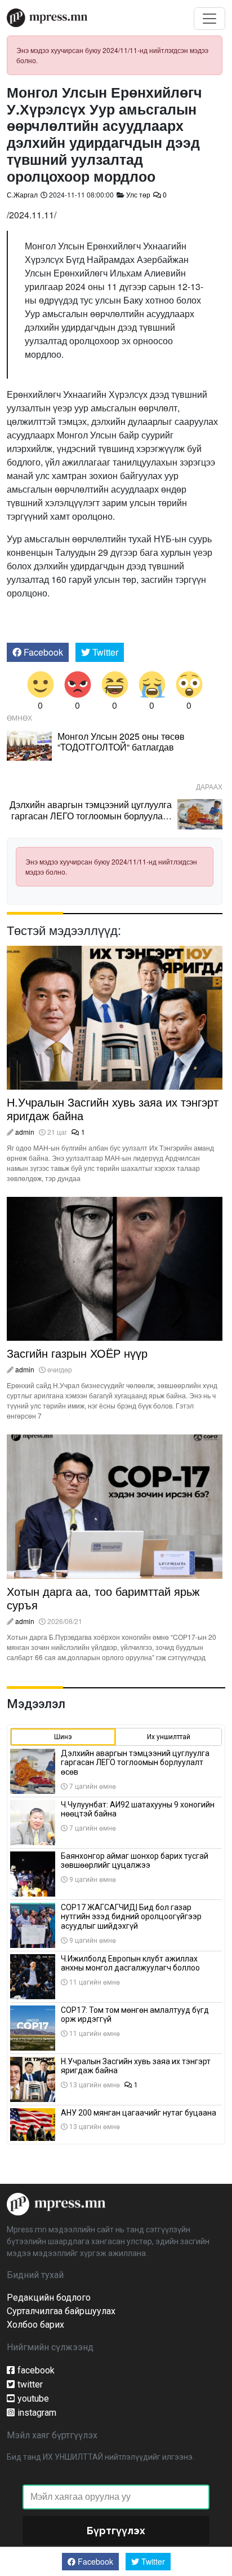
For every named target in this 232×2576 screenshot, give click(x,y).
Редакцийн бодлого (49, 2298)
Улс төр (138, 194)
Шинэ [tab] (63, 1737)
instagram (37, 2413)
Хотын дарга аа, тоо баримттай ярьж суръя (103, 1598)
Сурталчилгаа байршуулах (61, 2311)
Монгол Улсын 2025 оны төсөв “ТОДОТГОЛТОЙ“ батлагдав (121, 741)
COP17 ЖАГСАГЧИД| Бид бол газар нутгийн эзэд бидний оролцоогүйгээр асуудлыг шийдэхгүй (131, 1917)
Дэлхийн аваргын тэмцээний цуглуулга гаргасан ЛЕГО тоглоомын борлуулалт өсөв (91, 815)
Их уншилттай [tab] (169, 1737)
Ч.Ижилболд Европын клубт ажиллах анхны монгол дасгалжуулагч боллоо (130, 1963)
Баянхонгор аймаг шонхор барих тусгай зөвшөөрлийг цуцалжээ (135, 1861)
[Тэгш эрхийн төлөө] (56, 2203)
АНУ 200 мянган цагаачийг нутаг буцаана (139, 2113)
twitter (30, 2384)
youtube (33, 2399)
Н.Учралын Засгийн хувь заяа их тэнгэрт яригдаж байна (113, 1109)
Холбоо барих (35, 2325)
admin (25, 1132)
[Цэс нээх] (209, 19)
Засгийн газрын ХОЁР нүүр (77, 1353)
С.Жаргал (22, 194)
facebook (36, 2370)
